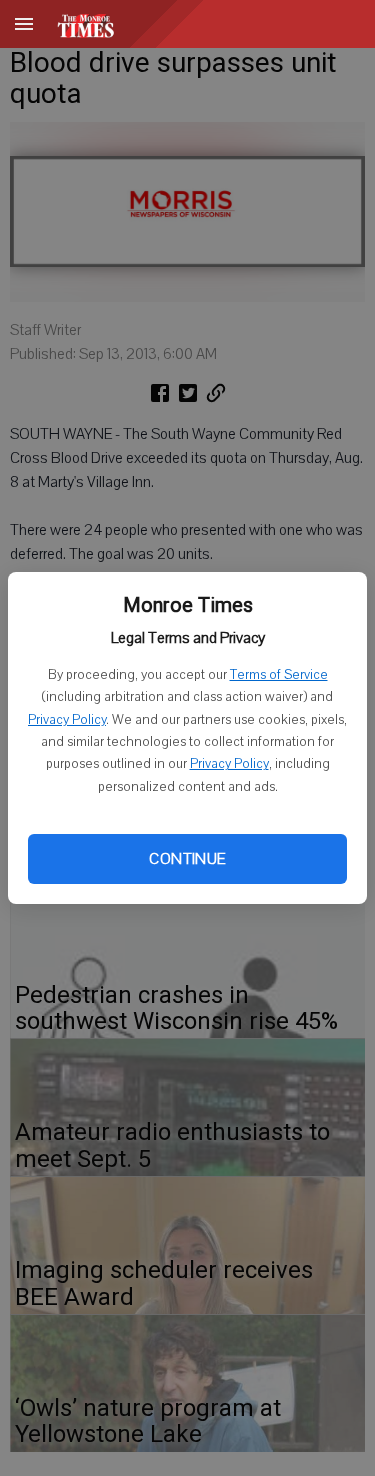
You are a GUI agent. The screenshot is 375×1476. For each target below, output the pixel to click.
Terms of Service (279, 675)
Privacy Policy (67, 720)
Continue (187, 859)
